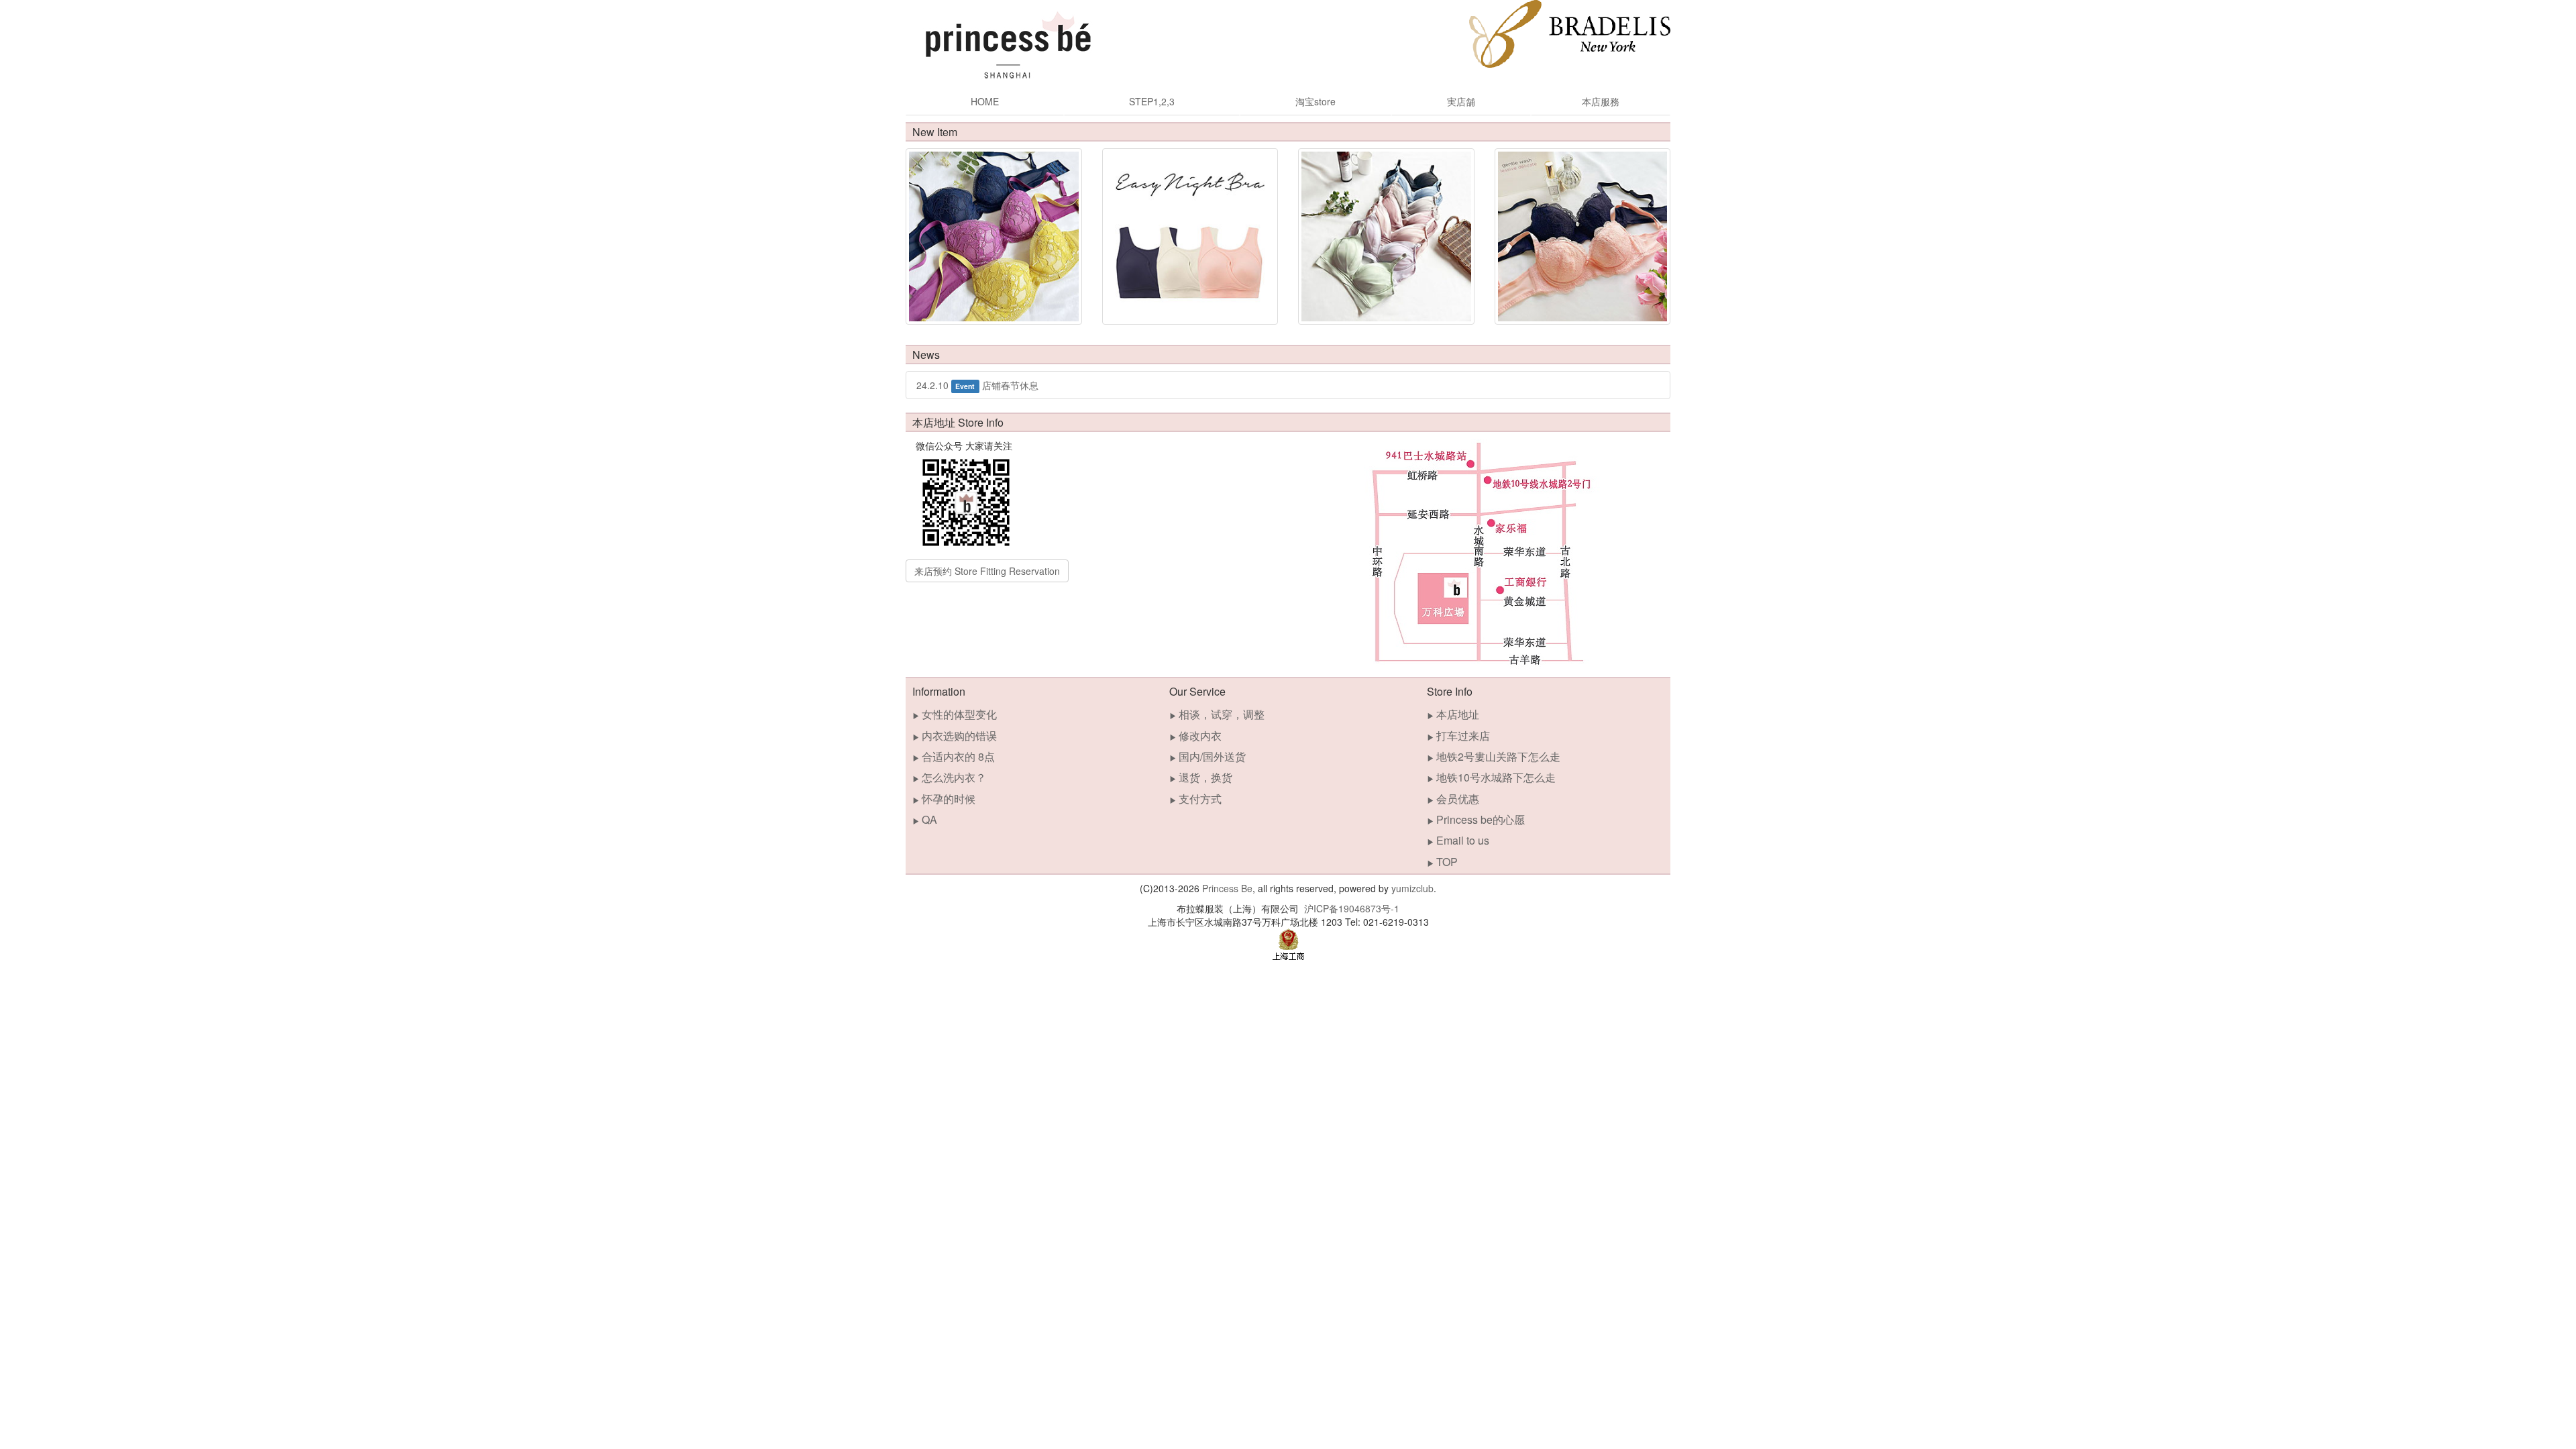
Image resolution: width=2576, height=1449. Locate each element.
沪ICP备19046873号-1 (1352, 908)
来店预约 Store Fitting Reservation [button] (987, 571)
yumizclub (1412, 888)
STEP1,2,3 (1152, 101)
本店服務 (1601, 101)
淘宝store (1316, 101)
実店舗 (1461, 101)
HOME (985, 101)
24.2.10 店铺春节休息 (977, 385)
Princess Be (1227, 888)
